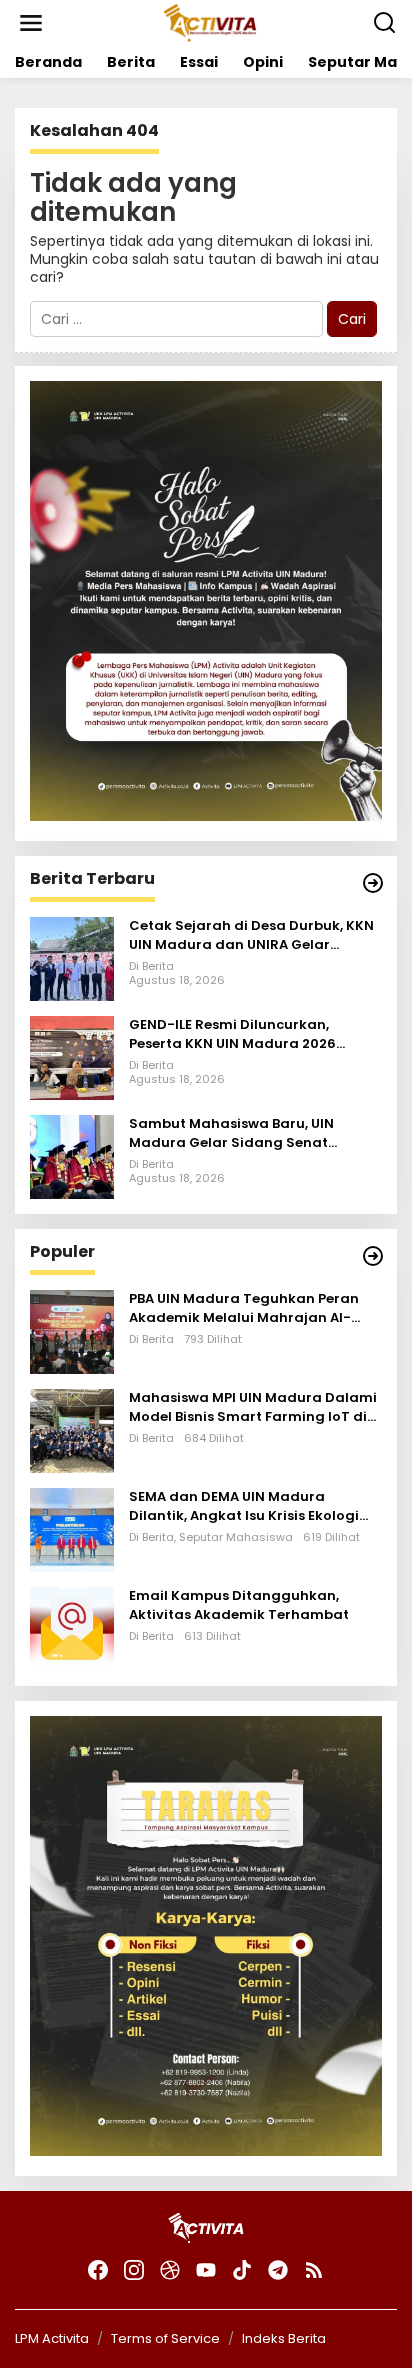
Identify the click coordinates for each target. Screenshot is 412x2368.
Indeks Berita (284, 2338)
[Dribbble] (170, 2270)
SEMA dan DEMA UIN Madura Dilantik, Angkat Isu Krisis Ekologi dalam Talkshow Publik (244, 1506)
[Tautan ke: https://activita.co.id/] (373, 1256)
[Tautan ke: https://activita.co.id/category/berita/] (373, 883)
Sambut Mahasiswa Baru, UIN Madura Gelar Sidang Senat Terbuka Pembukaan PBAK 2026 (239, 1133)
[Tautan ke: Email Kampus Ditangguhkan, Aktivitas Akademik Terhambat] (72, 1628)
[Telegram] (278, 2270)
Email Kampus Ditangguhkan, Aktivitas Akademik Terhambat (239, 1605)
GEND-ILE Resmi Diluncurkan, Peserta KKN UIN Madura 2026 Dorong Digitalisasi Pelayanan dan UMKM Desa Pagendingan (252, 1034)
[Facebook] (98, 2270)
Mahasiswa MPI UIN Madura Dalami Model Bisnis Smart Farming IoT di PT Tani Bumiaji (253, 1407)
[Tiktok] (242, 2270)
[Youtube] (206, 2270)
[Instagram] (134, 2270)
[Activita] (209, 22)
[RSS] (314, 2270)
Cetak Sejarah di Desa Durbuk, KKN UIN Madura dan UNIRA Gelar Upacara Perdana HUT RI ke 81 (251, 935)
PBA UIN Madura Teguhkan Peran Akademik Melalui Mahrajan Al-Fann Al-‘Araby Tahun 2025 (244, 1308)
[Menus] (31, 23)
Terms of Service (165, 2338)
